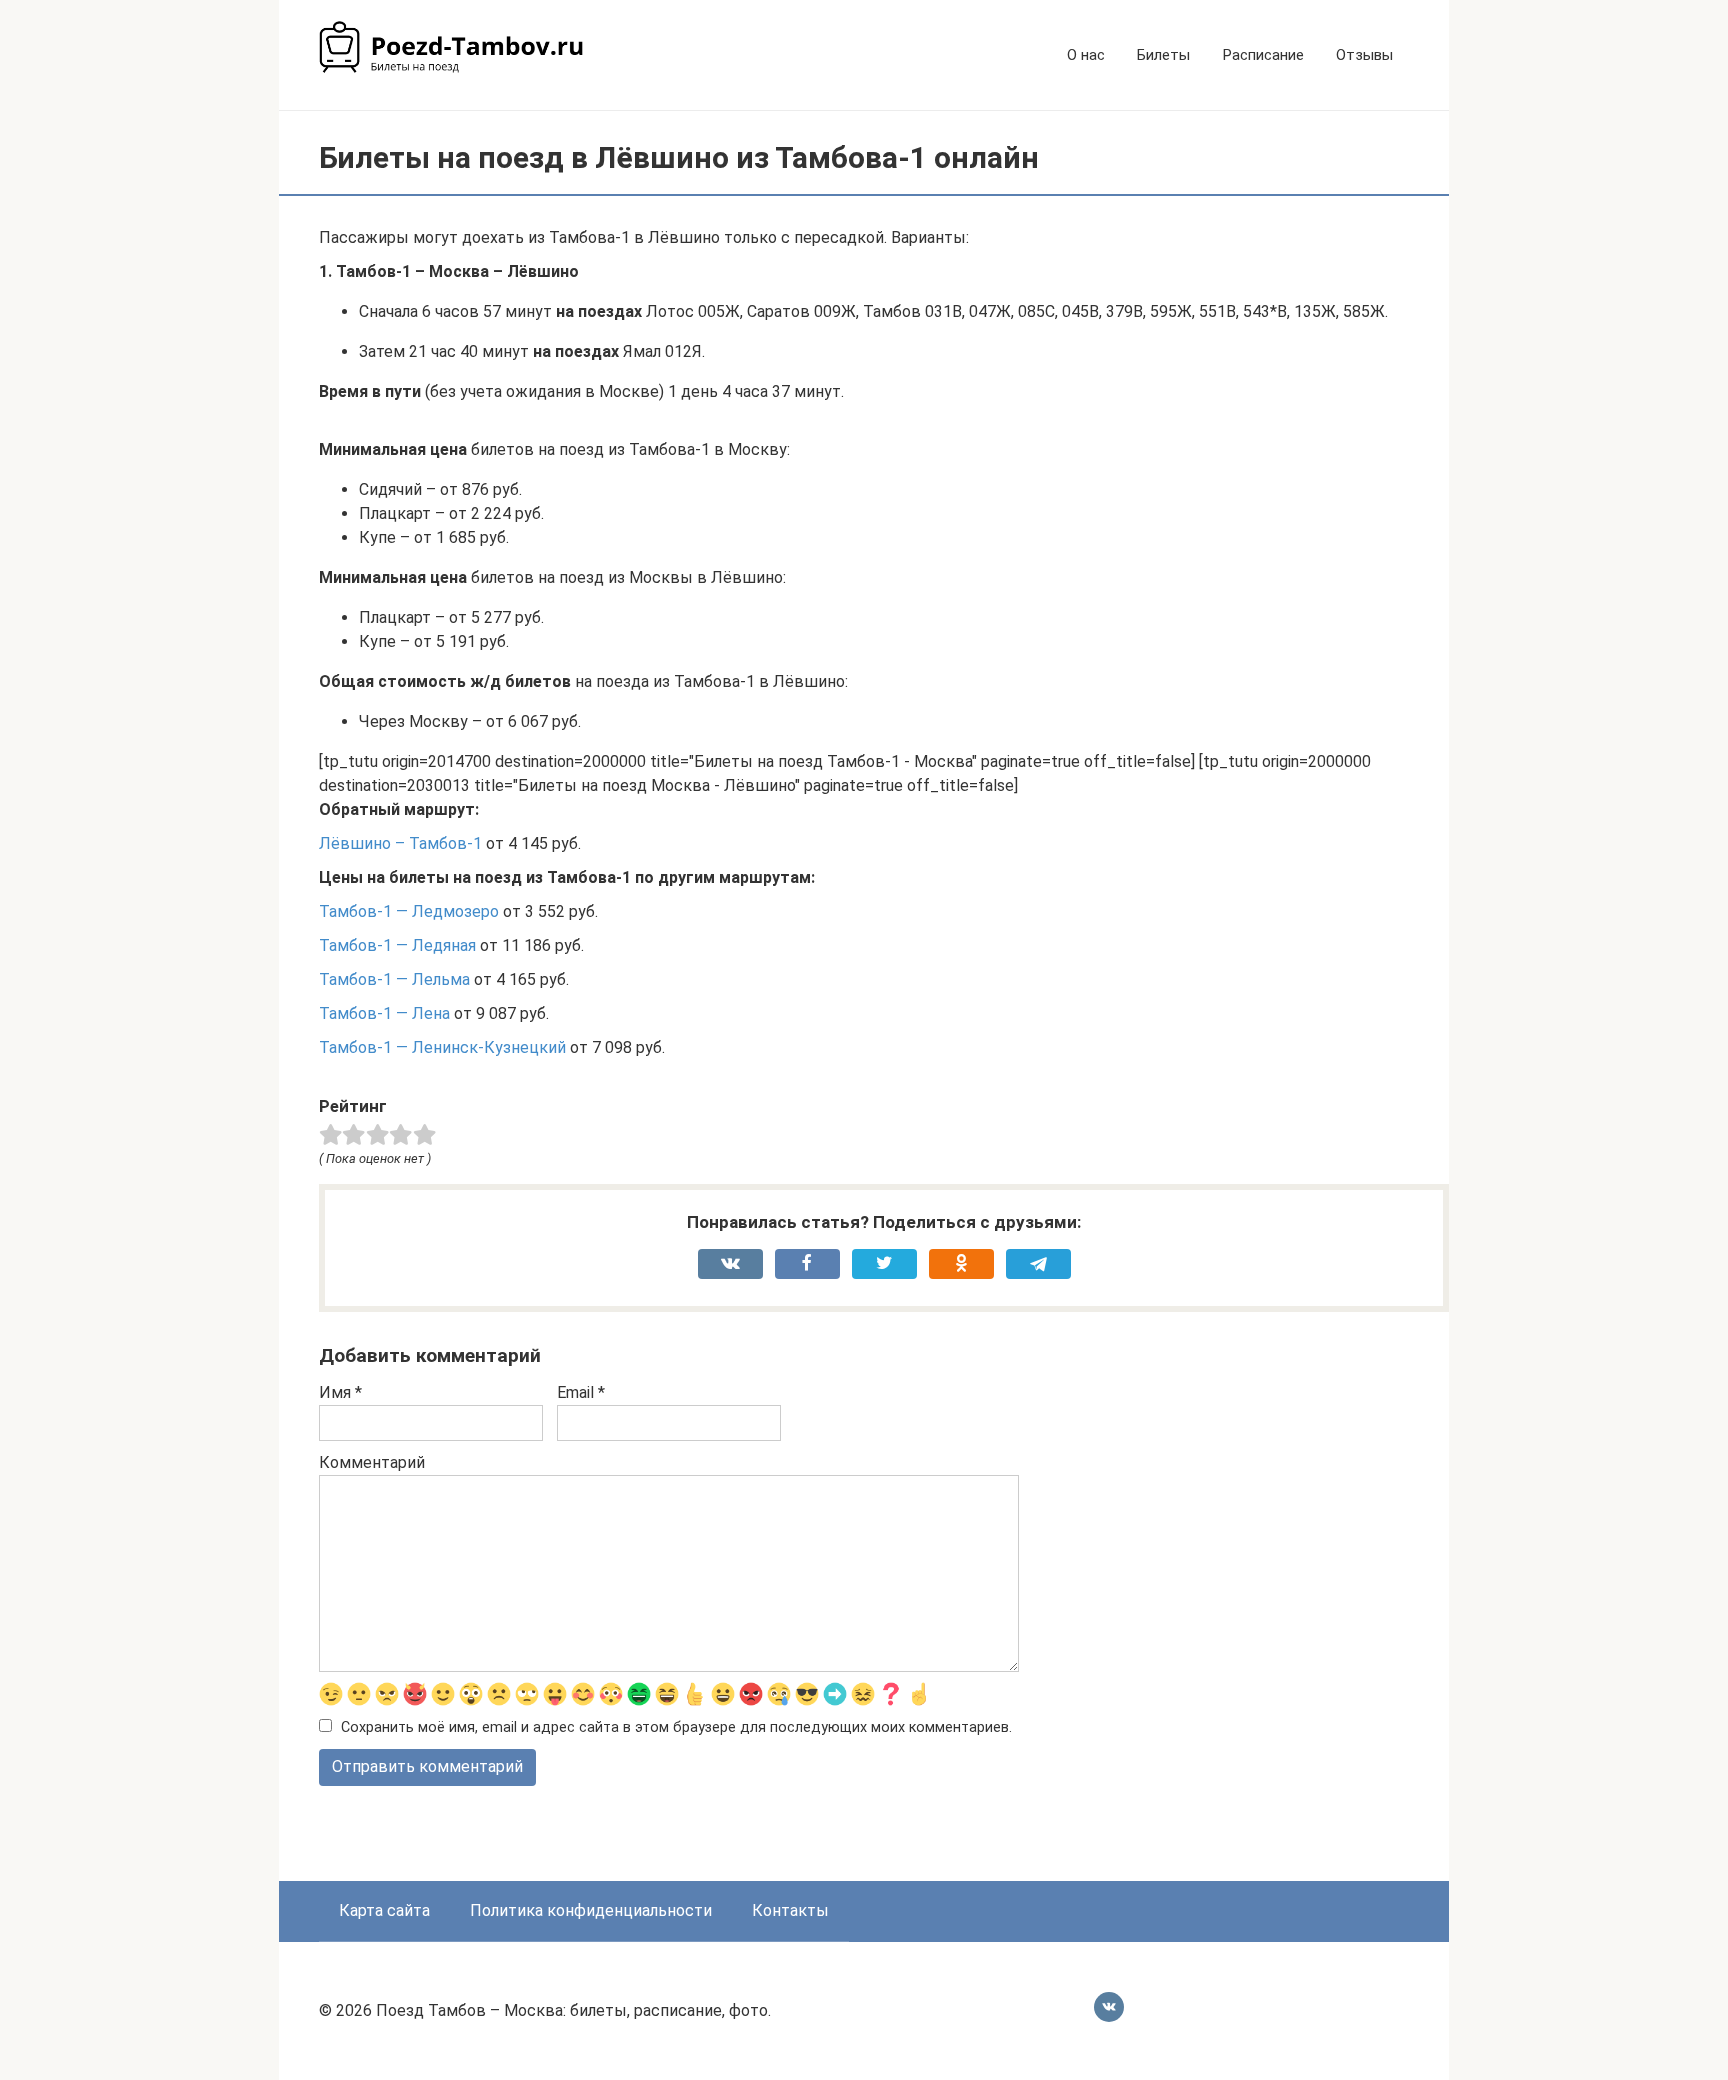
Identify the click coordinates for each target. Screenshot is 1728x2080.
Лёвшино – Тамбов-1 (400, 843)
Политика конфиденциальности (591, 1910)
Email (581, 1392)
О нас (1086, 55)
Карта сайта (384, 1910)
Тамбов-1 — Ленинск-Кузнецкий (442, 1047)
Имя (340, 1392)
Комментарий (372, 1462)
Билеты (1163, 55)
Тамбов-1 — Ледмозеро (409, 911)
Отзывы (1364, 55)
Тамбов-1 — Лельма (394, 979)
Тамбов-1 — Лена (384, 1013)
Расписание (1263, 55)
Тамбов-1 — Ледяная (397, 945)
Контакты (790, 1910)
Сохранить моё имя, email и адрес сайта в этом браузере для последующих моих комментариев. (676, 1727)
